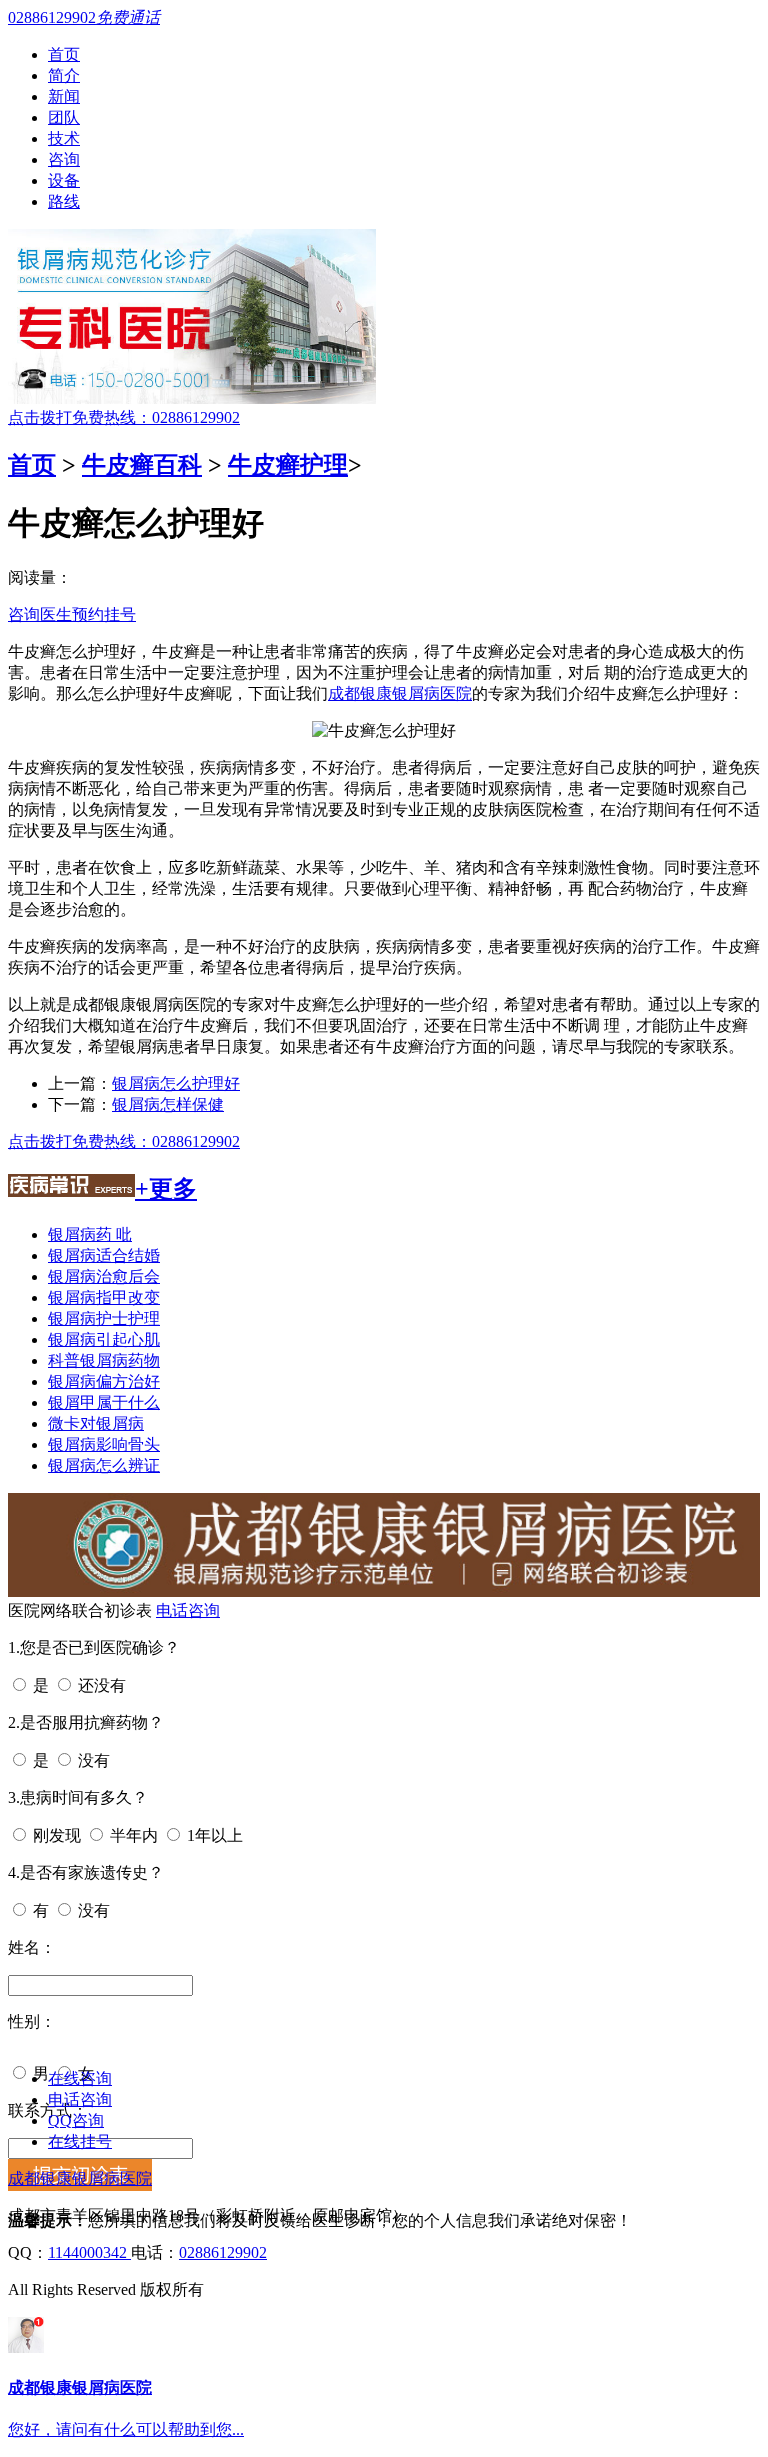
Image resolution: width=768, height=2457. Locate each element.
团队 (64, 117)
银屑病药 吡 (90, 1234)
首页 (64, 54)
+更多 (166, 1189)
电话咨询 (188, 1610)
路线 (64, 201)
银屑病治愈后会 (104, 1276)
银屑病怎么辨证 (104, 1465)
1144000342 (89, 2252)
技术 (64, 138)
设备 (64, 180)
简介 (64, 75)
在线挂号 (80, 2141)
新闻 (64, 96)
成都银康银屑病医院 (400, 693)
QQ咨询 (76, 2120)
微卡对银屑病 (96, 1423)
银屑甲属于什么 (104, 1402)
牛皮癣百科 (142, 465)
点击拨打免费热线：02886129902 (124, 417)
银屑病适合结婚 (104, 1255)
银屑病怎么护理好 (176, 1083)
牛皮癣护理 (288, 465)
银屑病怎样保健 (168, 1104)
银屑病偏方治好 (104, 1381)
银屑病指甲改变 (104, 1297)
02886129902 (223, 2252)
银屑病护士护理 (104, 1318)
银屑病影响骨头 (104, 1444)
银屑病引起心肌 (104, 1339)
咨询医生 (40, 614)
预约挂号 (104, 614)
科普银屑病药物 (104, 1360)
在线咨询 (80, 2078)
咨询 (64, 159)
